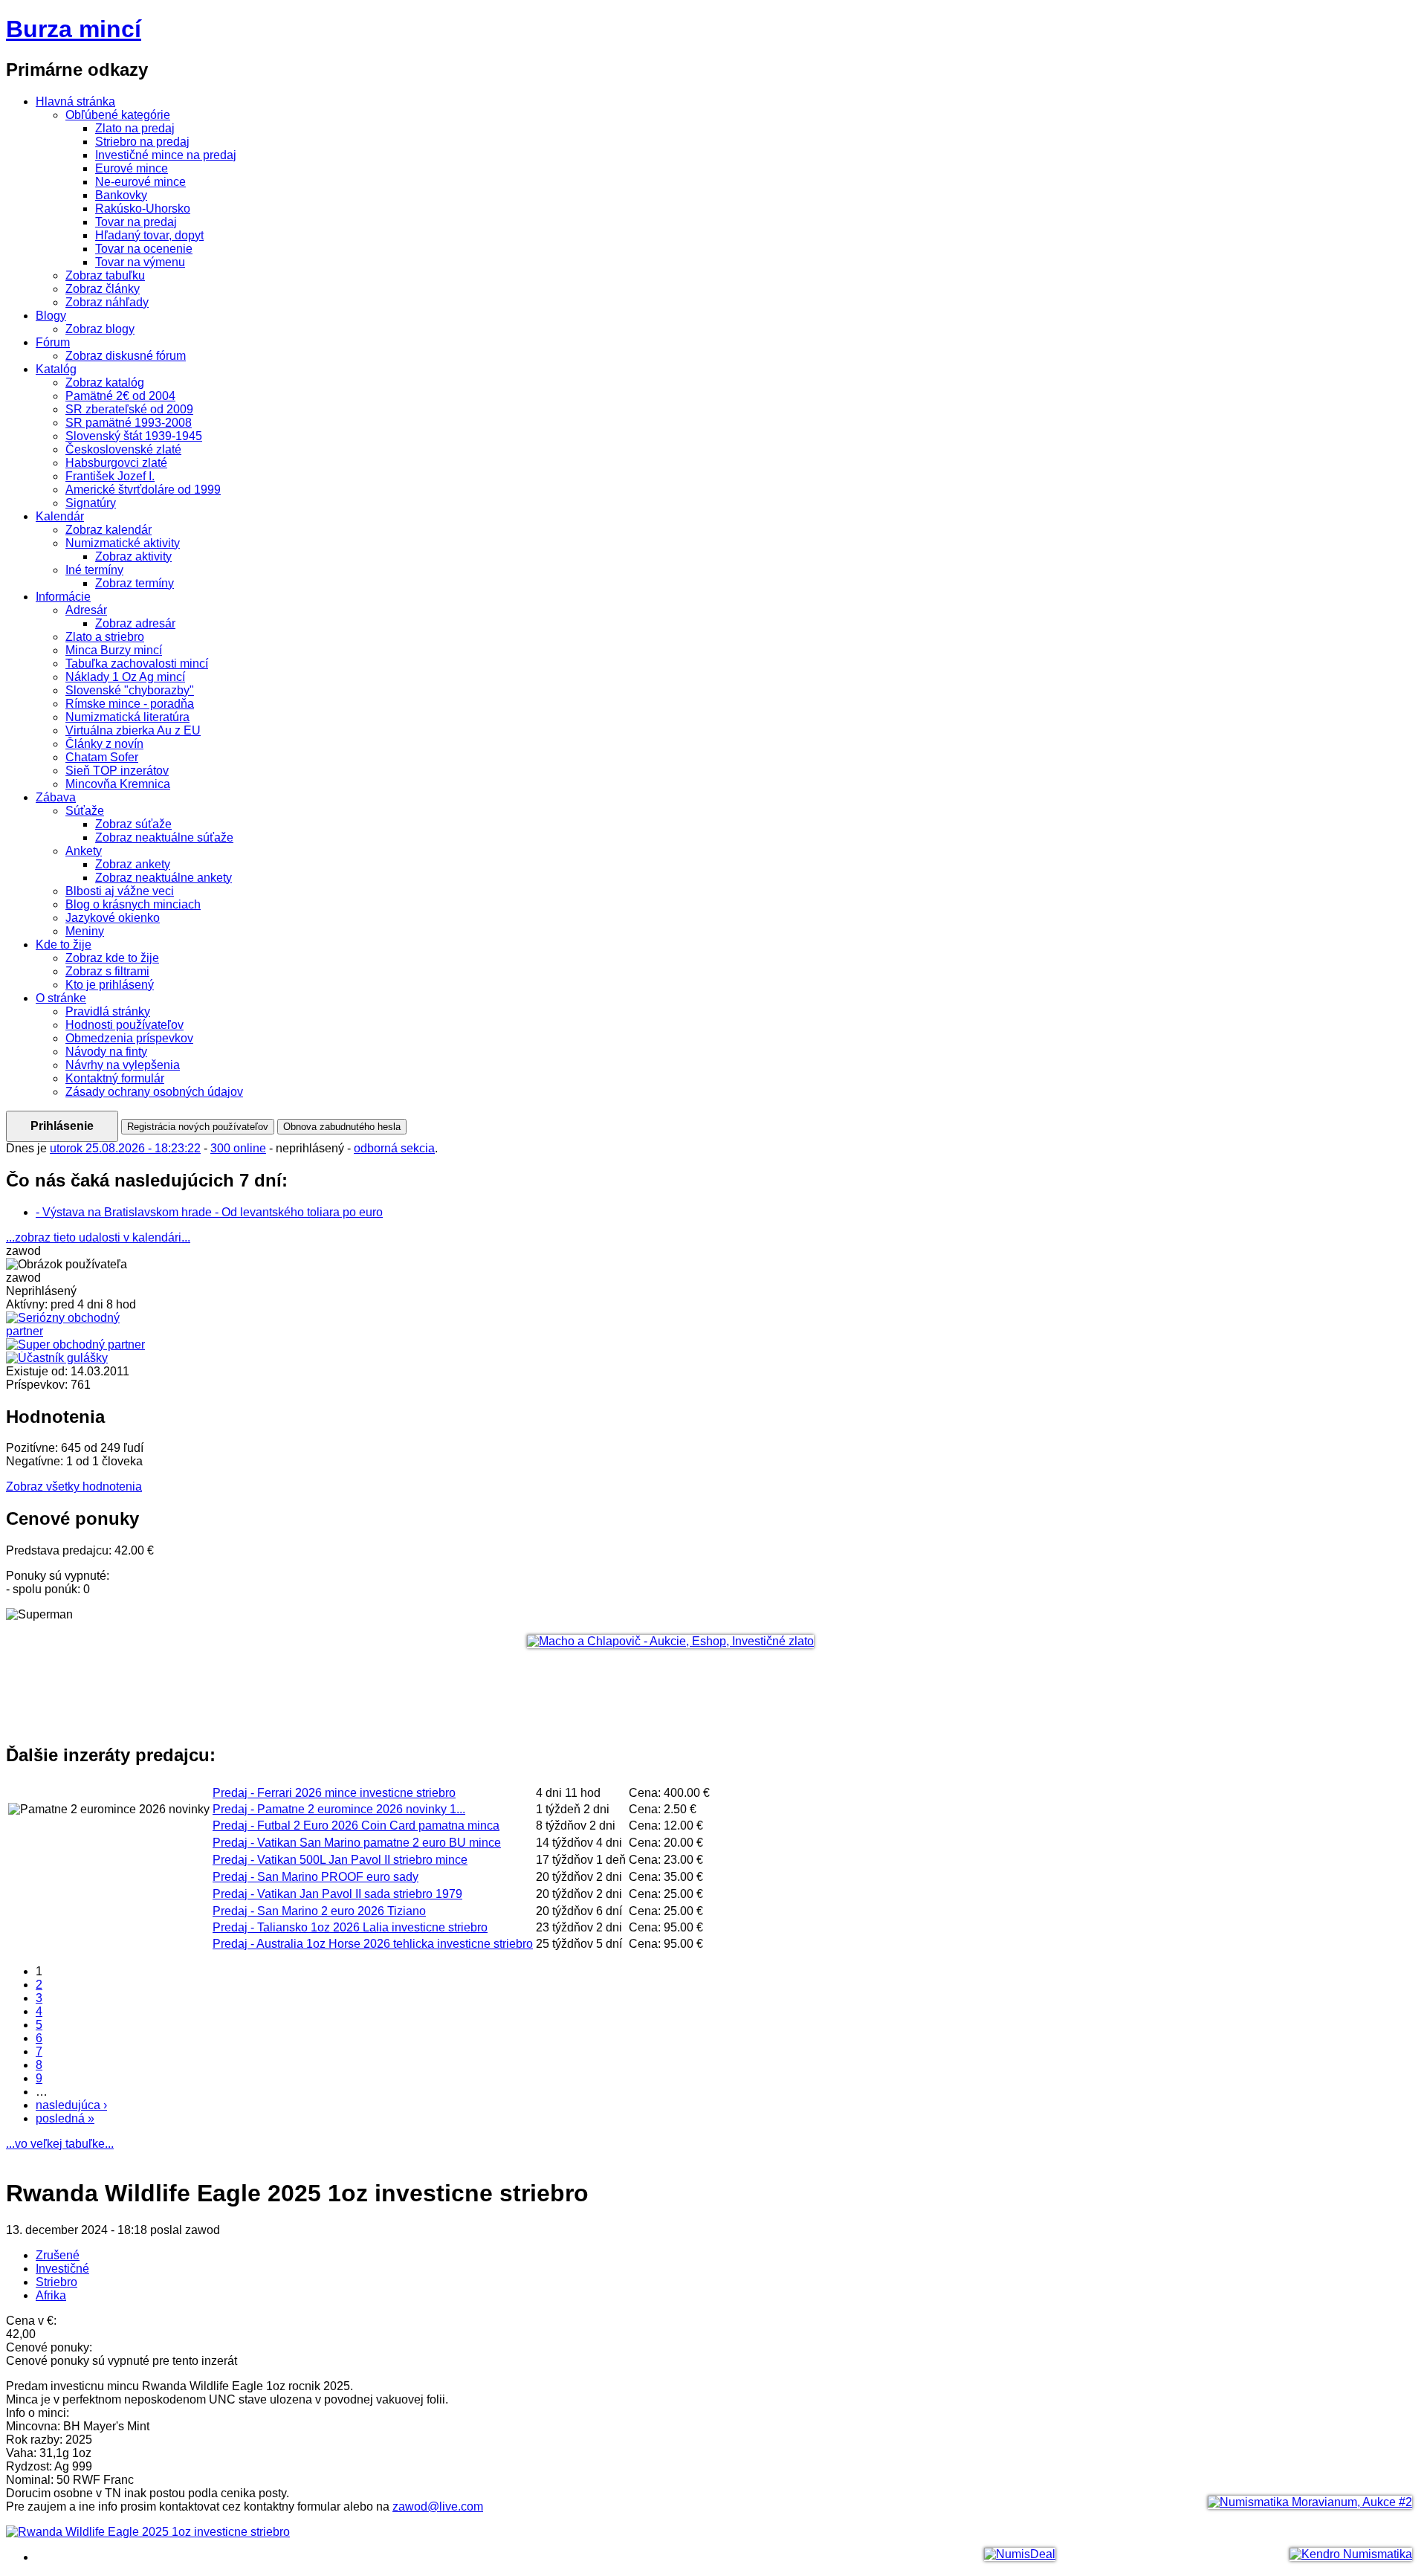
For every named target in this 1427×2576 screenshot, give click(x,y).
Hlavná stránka (75, 101)
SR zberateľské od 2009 (129, 409)
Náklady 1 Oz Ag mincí (125, 677)
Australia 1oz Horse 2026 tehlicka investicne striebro (373, 1944)
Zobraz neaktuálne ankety (164, 878)
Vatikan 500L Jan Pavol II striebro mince (340, 1860)
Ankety (84, 851)
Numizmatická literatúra (127, 717)
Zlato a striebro (105, 637)
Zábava (56, 797)
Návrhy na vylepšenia (123, 1065)
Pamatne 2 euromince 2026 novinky (339, 1809)
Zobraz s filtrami (107, 971)
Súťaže (85, 811)
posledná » (65, 2118)
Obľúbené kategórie (118, 115)
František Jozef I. (110, 476)
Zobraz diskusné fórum (126, 356)
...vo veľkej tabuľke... (60, 2144)
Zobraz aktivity (133, 556)
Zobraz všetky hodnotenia (74, 1486)
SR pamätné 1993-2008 (129, 423)
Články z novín (104, 744)
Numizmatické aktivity (123, 543)
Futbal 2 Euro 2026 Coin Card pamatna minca (356, 1826)
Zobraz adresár (135, 623)
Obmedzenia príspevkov (129, 1038)
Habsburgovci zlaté (116, 463)
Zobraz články (103, 289)
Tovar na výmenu (140, 262)
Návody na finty (106, 1052)
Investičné (62, 2269)
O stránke (61, 998)
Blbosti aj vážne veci (120, 891)
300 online (238, 1148)
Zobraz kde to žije (112, 958)
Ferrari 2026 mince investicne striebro (334, 1793)
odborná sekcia (394, 1148)
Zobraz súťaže (133, 824)
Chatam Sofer (102, 757)
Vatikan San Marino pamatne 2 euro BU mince (357, 1843)
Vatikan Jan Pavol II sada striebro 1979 (337, 1894)
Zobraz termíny (135, 583)
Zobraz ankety (133, 864)
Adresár (86, 610)
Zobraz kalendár (109, 530)
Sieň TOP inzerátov (117, 771)
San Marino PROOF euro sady (316, 1877)
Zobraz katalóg (105, 382)
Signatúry (91, 503)
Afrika (51, 2295)
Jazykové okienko (113, 918)
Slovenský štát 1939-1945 (134, 436)
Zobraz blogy (100, 329)
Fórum (53, 342)
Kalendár (60, 516)
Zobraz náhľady (107, 302)
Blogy (51, 316)
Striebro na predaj (142, 142)
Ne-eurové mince (140, 182)
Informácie (63, 597)
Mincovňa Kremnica (118, 784)
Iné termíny (94, 570)
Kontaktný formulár (115, 1078)
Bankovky (121, 195)
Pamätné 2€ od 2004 (120, 396)
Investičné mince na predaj (166, 155)
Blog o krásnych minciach (133, 904)
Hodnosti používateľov (124, 1025)
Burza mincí (74, 29)
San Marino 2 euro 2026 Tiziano (319, 1911)
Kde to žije (64, 945)
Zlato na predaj (135, 128)
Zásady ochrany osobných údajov (154, 1092)
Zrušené (58, 2255)
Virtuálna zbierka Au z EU (133, 730)
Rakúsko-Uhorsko (143, 209)
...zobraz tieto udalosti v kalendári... (98, 1237)
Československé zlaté (123, 449)
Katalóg (56, 369)
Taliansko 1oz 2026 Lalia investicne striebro (350, 1927)
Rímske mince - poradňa (130, 704)
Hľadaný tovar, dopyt (149, 235)
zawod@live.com (438, 2506)
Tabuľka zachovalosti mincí (137, 664)
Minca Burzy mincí (114, 650)
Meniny (85, 931)
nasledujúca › (71, 2105)
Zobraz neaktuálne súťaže (164, 837)
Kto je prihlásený (110, 985)
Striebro (56, 2282)
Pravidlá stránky (108, 1011)
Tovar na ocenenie (144, 249)
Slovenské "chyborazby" (130, 690)
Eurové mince (132, 168)
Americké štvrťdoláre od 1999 (143, 490)
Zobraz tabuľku (105, 275)
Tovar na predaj (136, 222)
